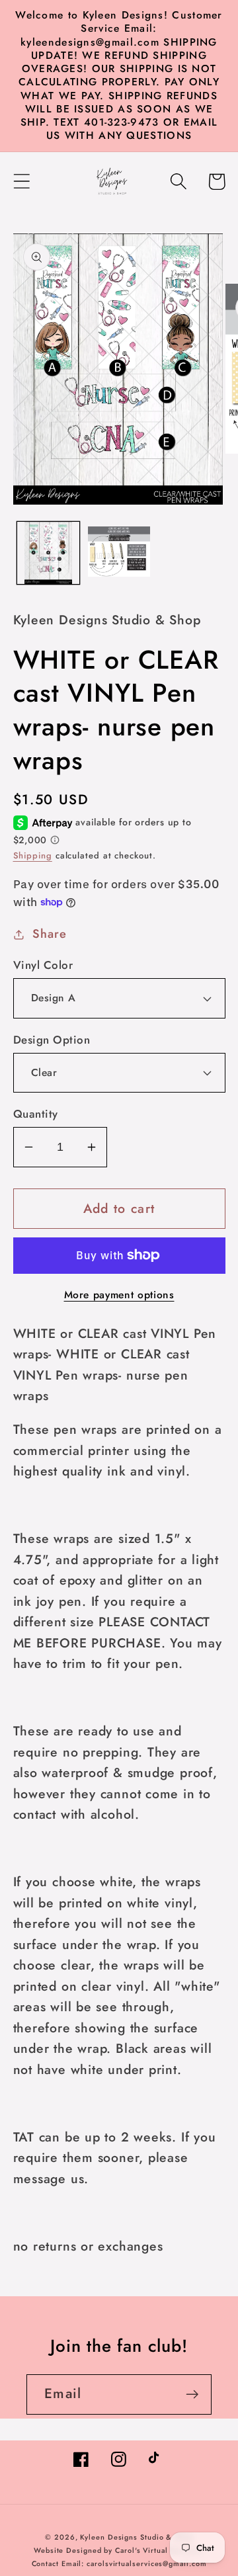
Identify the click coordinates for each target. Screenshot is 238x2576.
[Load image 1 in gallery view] (48, 553)
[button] (21, 182)
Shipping (33, 855)
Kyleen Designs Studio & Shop (136, 2537)
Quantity (36, 1114)
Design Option (52, 1040)
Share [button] (49, 934)
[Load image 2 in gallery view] (119, 553)
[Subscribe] (192, 2394)
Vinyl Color (43, 965)
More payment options (119, 1295)
